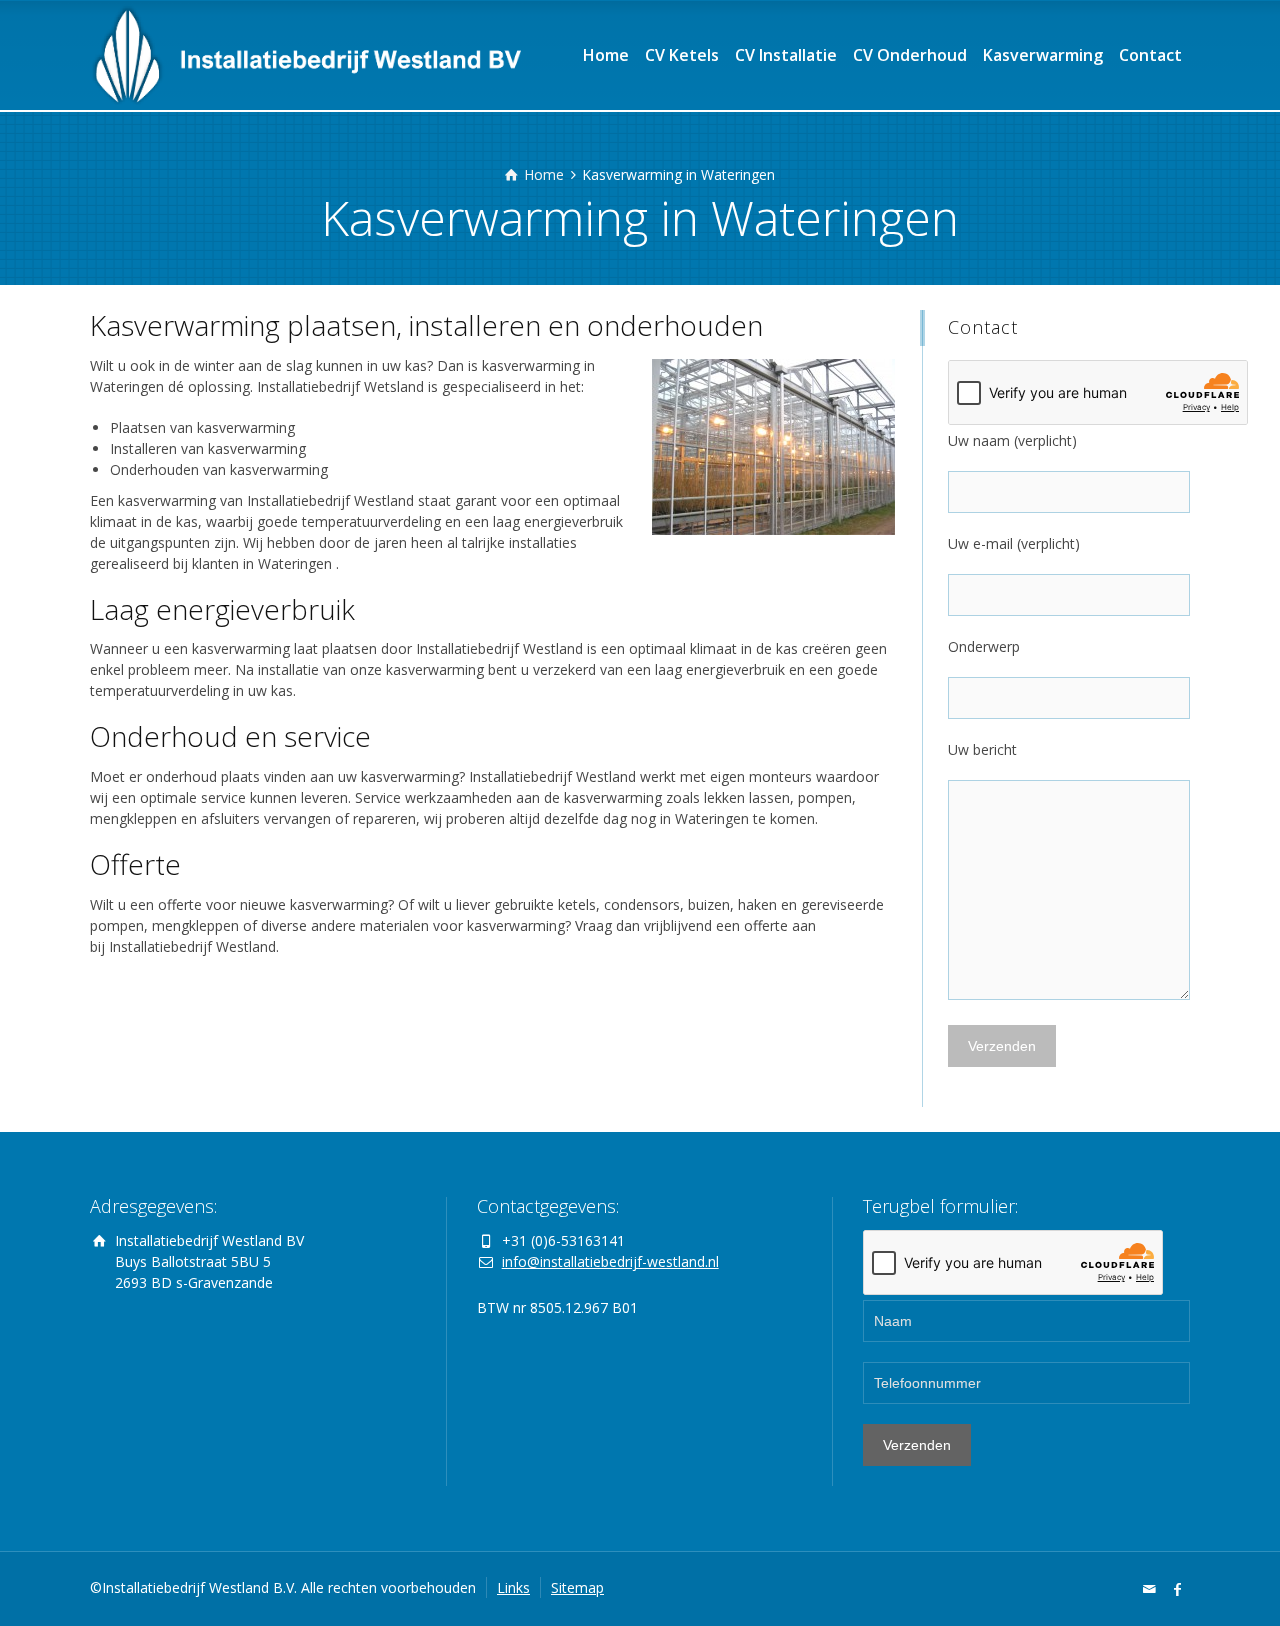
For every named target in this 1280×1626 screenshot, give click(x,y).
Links (513, 1587)
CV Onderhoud (910, 55)
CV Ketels (682, 55)
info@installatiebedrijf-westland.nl (610, 1261)
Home (606, 55)
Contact (1150, 55)
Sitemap (577, 1587)
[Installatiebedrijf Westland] (305, 55)
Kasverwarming (1043, 55)
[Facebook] (1178, 1589)
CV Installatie (786, 55)
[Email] (1150, 1589)
